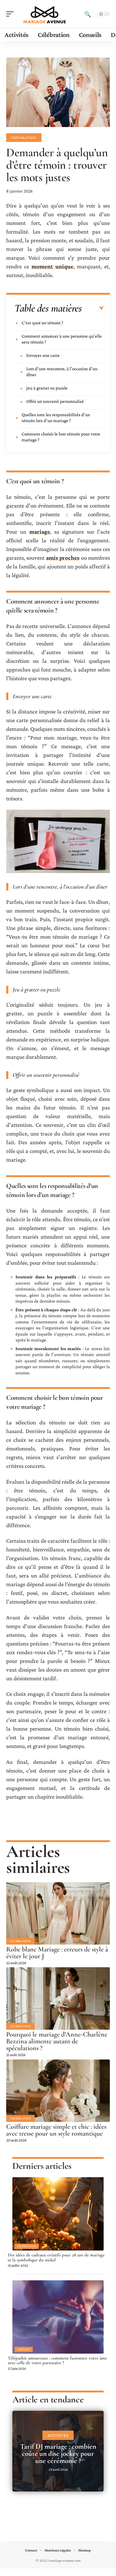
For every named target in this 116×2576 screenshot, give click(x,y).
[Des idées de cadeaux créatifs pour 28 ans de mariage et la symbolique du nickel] (58, 2214)
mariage (40, 532)
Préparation (24, 138)
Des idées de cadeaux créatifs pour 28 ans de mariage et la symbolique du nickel (56, 2257)
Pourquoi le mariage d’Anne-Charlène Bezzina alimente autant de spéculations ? (57, 2041)
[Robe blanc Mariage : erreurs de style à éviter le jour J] (58, 1913)
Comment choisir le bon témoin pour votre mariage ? (61, 437)
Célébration (20, 1941)
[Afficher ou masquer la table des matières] (93, 308)
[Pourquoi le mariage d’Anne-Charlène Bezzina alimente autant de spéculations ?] (58, 1998)
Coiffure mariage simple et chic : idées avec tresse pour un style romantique (56, 2130)
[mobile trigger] (11, 14)
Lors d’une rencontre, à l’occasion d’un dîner (62, 372)
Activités (58, 2435)
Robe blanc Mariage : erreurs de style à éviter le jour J (57, 1953)
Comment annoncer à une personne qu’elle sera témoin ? (62, 339)
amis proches (63, 558)
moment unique (52, 266)
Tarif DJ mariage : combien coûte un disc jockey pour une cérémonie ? (58, 2454)
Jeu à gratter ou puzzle (47, 388)
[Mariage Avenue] (45, 14)
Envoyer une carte (43, 355)
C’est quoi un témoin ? (42, 323)
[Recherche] (88, 14)
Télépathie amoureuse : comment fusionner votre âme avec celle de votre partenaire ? (57, 2360)
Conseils (24, 2349)
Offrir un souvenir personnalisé (55, 401)
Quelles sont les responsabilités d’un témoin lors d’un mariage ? (56, 418)
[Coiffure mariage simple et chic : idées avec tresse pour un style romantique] (58, 2091)
